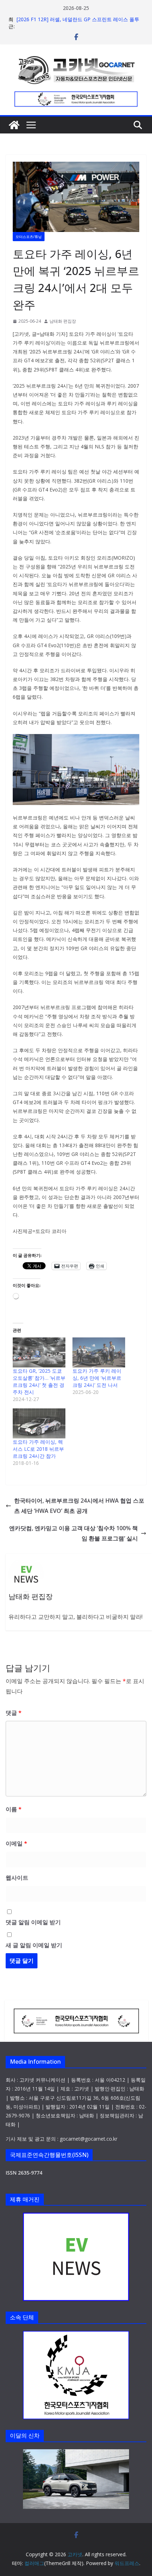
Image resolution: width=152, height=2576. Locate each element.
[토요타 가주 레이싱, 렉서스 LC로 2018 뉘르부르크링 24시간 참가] (39, 1423)
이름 (14, 1809)
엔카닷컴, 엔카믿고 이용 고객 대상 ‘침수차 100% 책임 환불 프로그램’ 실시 (74, 1533)
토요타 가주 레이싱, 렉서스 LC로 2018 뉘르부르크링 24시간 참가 (38, 1449)
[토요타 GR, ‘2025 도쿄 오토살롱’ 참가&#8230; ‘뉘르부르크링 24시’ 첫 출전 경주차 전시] (39, 1352)
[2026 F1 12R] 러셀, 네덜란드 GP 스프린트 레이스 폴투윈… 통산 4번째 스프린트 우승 (78, 23)
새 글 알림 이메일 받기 (34, 1945)
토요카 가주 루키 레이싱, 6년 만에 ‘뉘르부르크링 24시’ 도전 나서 (97, 1378)
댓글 (14, 1713)
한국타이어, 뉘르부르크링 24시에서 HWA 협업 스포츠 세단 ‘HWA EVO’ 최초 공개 (79, 1506)
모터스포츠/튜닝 (29, 237)
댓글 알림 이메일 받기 (33, 1922)
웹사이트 (17, 1878)
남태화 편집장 (63, 321)
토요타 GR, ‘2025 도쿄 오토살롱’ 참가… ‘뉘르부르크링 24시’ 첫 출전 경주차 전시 (39, 1381)
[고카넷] (14, 125)
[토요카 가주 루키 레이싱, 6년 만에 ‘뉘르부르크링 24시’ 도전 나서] (99, 1352)
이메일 (16, 1843)
